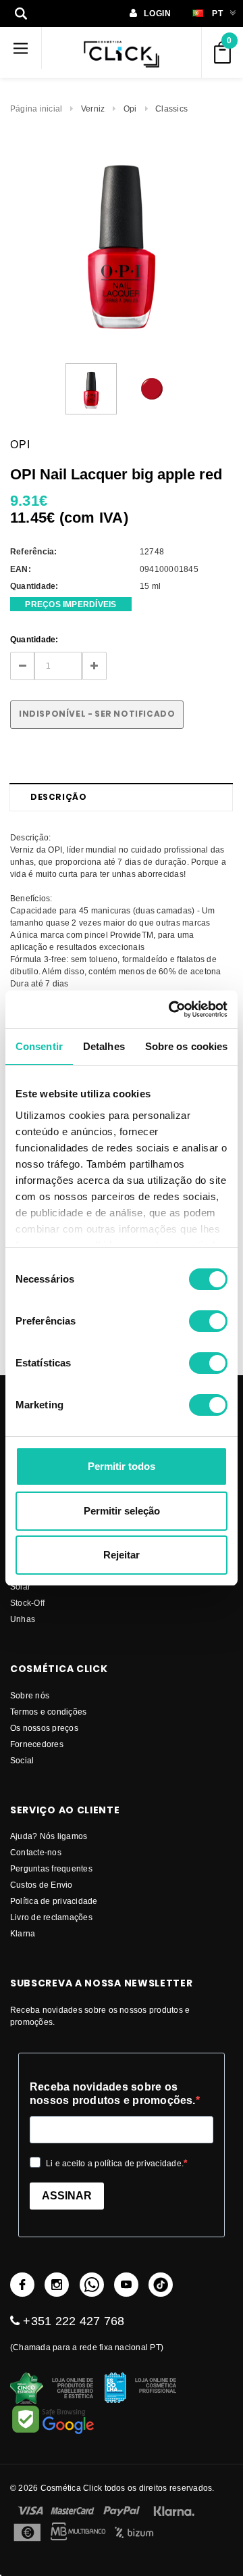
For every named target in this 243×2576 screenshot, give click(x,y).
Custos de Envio (42, 1885)
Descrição (58, 797)
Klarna (23, 1933)
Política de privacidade (54, 1901)
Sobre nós (30, 1695)
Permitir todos (122, 1466)
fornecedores (37, 1744)
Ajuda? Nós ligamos (49, 1836)
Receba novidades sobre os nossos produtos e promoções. (113, 2094)
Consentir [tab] (39, 1046)
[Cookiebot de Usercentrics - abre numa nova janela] (171, 1009)
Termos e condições (48, 1712)
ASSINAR (67, 2196)
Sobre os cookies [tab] (187, 1046)
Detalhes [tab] (104, 1046)
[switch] (208, 1321)
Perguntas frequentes (51, 1868)
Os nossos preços (44, 1728)
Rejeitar (122, 1555)
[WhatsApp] (92, 2285)
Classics (171, 109)
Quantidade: (34, 639)
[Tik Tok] (161, 2285)
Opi (130, 109)
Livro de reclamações (51, 1917)
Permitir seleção (122, 1511)
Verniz (93, 109)
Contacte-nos (36, 1852)
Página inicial (36, 109)
